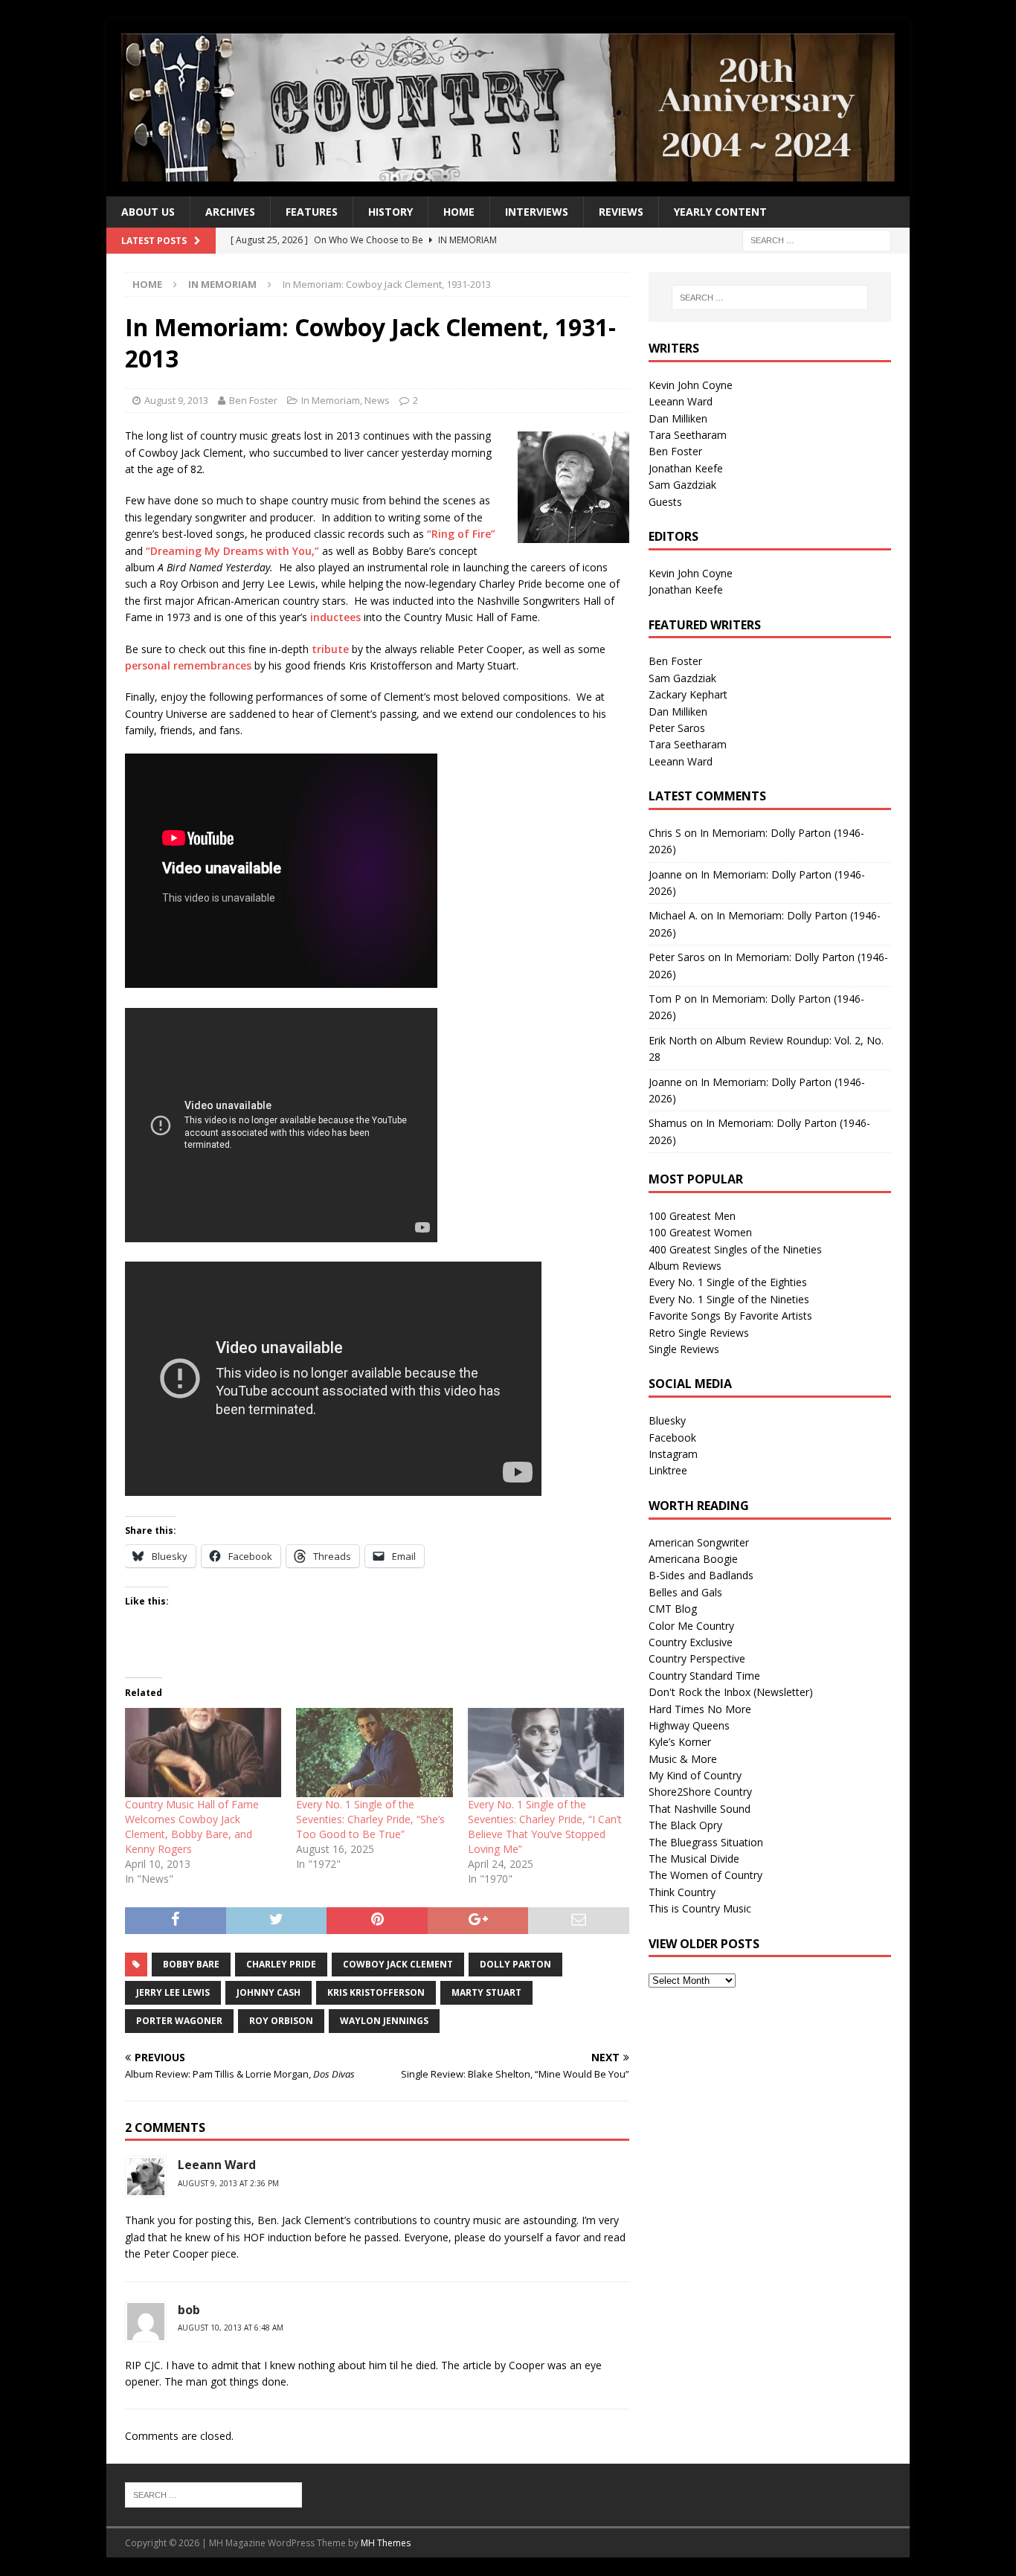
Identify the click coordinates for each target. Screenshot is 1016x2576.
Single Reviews (684, 1349)
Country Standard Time (704, 1676)
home (459, 212)
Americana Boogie (693, 1559)
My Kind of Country (695, 1775)
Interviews (537, 212)
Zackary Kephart (688, 694)
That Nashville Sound (700, 1809)
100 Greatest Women (700, 1232)
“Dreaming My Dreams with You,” (232, 551)
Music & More (683, 1759)
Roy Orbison (281, 2021)
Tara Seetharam (688, 435)
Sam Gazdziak (682, 485)
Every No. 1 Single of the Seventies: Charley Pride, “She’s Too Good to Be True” (370, 1819)
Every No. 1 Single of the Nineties (729, 1299)
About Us (148, 212)
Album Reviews (685, 1266)
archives (230, 212)
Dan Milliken (678, 418)
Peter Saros (677, 728)
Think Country (682, 1892)
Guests (665, 502)
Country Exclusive (691, 1642)
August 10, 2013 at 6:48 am (231, 2328)
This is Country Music (700, 1908)
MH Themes (386, 2543)
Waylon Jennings (384, 2021)
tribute (330, 649)
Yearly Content (720, 212)
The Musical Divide (694, 1859)
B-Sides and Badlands (701, 1575)
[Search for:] (817, 240)
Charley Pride (281, 1964)
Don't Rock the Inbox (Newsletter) (731, 1692)
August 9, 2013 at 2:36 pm (228, 2183)
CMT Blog (673, 1609)
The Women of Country (705, 1875)
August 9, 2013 (176, 400)
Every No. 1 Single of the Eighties (728, 1282)
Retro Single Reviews (699, 1333)
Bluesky (667, 1420)
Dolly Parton (515, 1964)
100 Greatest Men (692, 1216)
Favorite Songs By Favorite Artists (730, 1316)
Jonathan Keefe (686, 468)
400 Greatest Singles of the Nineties (735, 1249)
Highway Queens (689, 1725)
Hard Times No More (700, 1709)
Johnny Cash (269, 1992)
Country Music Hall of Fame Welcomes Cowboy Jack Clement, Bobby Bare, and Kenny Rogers (192, 1827)
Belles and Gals (685, 1592)
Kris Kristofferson (376, 1992)
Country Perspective (697, 1658)
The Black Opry (685, 1825)
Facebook (672, 1438)
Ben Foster (253, 400)
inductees (335, 617)
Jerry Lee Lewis (173, 1992)
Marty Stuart (486, 1992)
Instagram (673, 1454)
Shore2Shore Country (700, 1792)
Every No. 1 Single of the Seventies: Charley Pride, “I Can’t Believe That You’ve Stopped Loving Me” (545, 1827)
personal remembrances (188, 665)
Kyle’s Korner (680, 1742)
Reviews (621, 212)
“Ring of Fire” (461, 534)
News (377, 400)
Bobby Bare (191, 1964)
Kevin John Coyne (691, 385)
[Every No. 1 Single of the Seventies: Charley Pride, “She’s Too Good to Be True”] (374, 1753)
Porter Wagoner (179, 2021)
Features (312, 212)
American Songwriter (699, 1542)
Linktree (668, 1470)
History (390, 212)
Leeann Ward (217, 2165)
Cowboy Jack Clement (398, 1964)
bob (189, 2310)
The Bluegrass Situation (706, 1842)
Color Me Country (691, 1626)
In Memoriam (331, 400)
